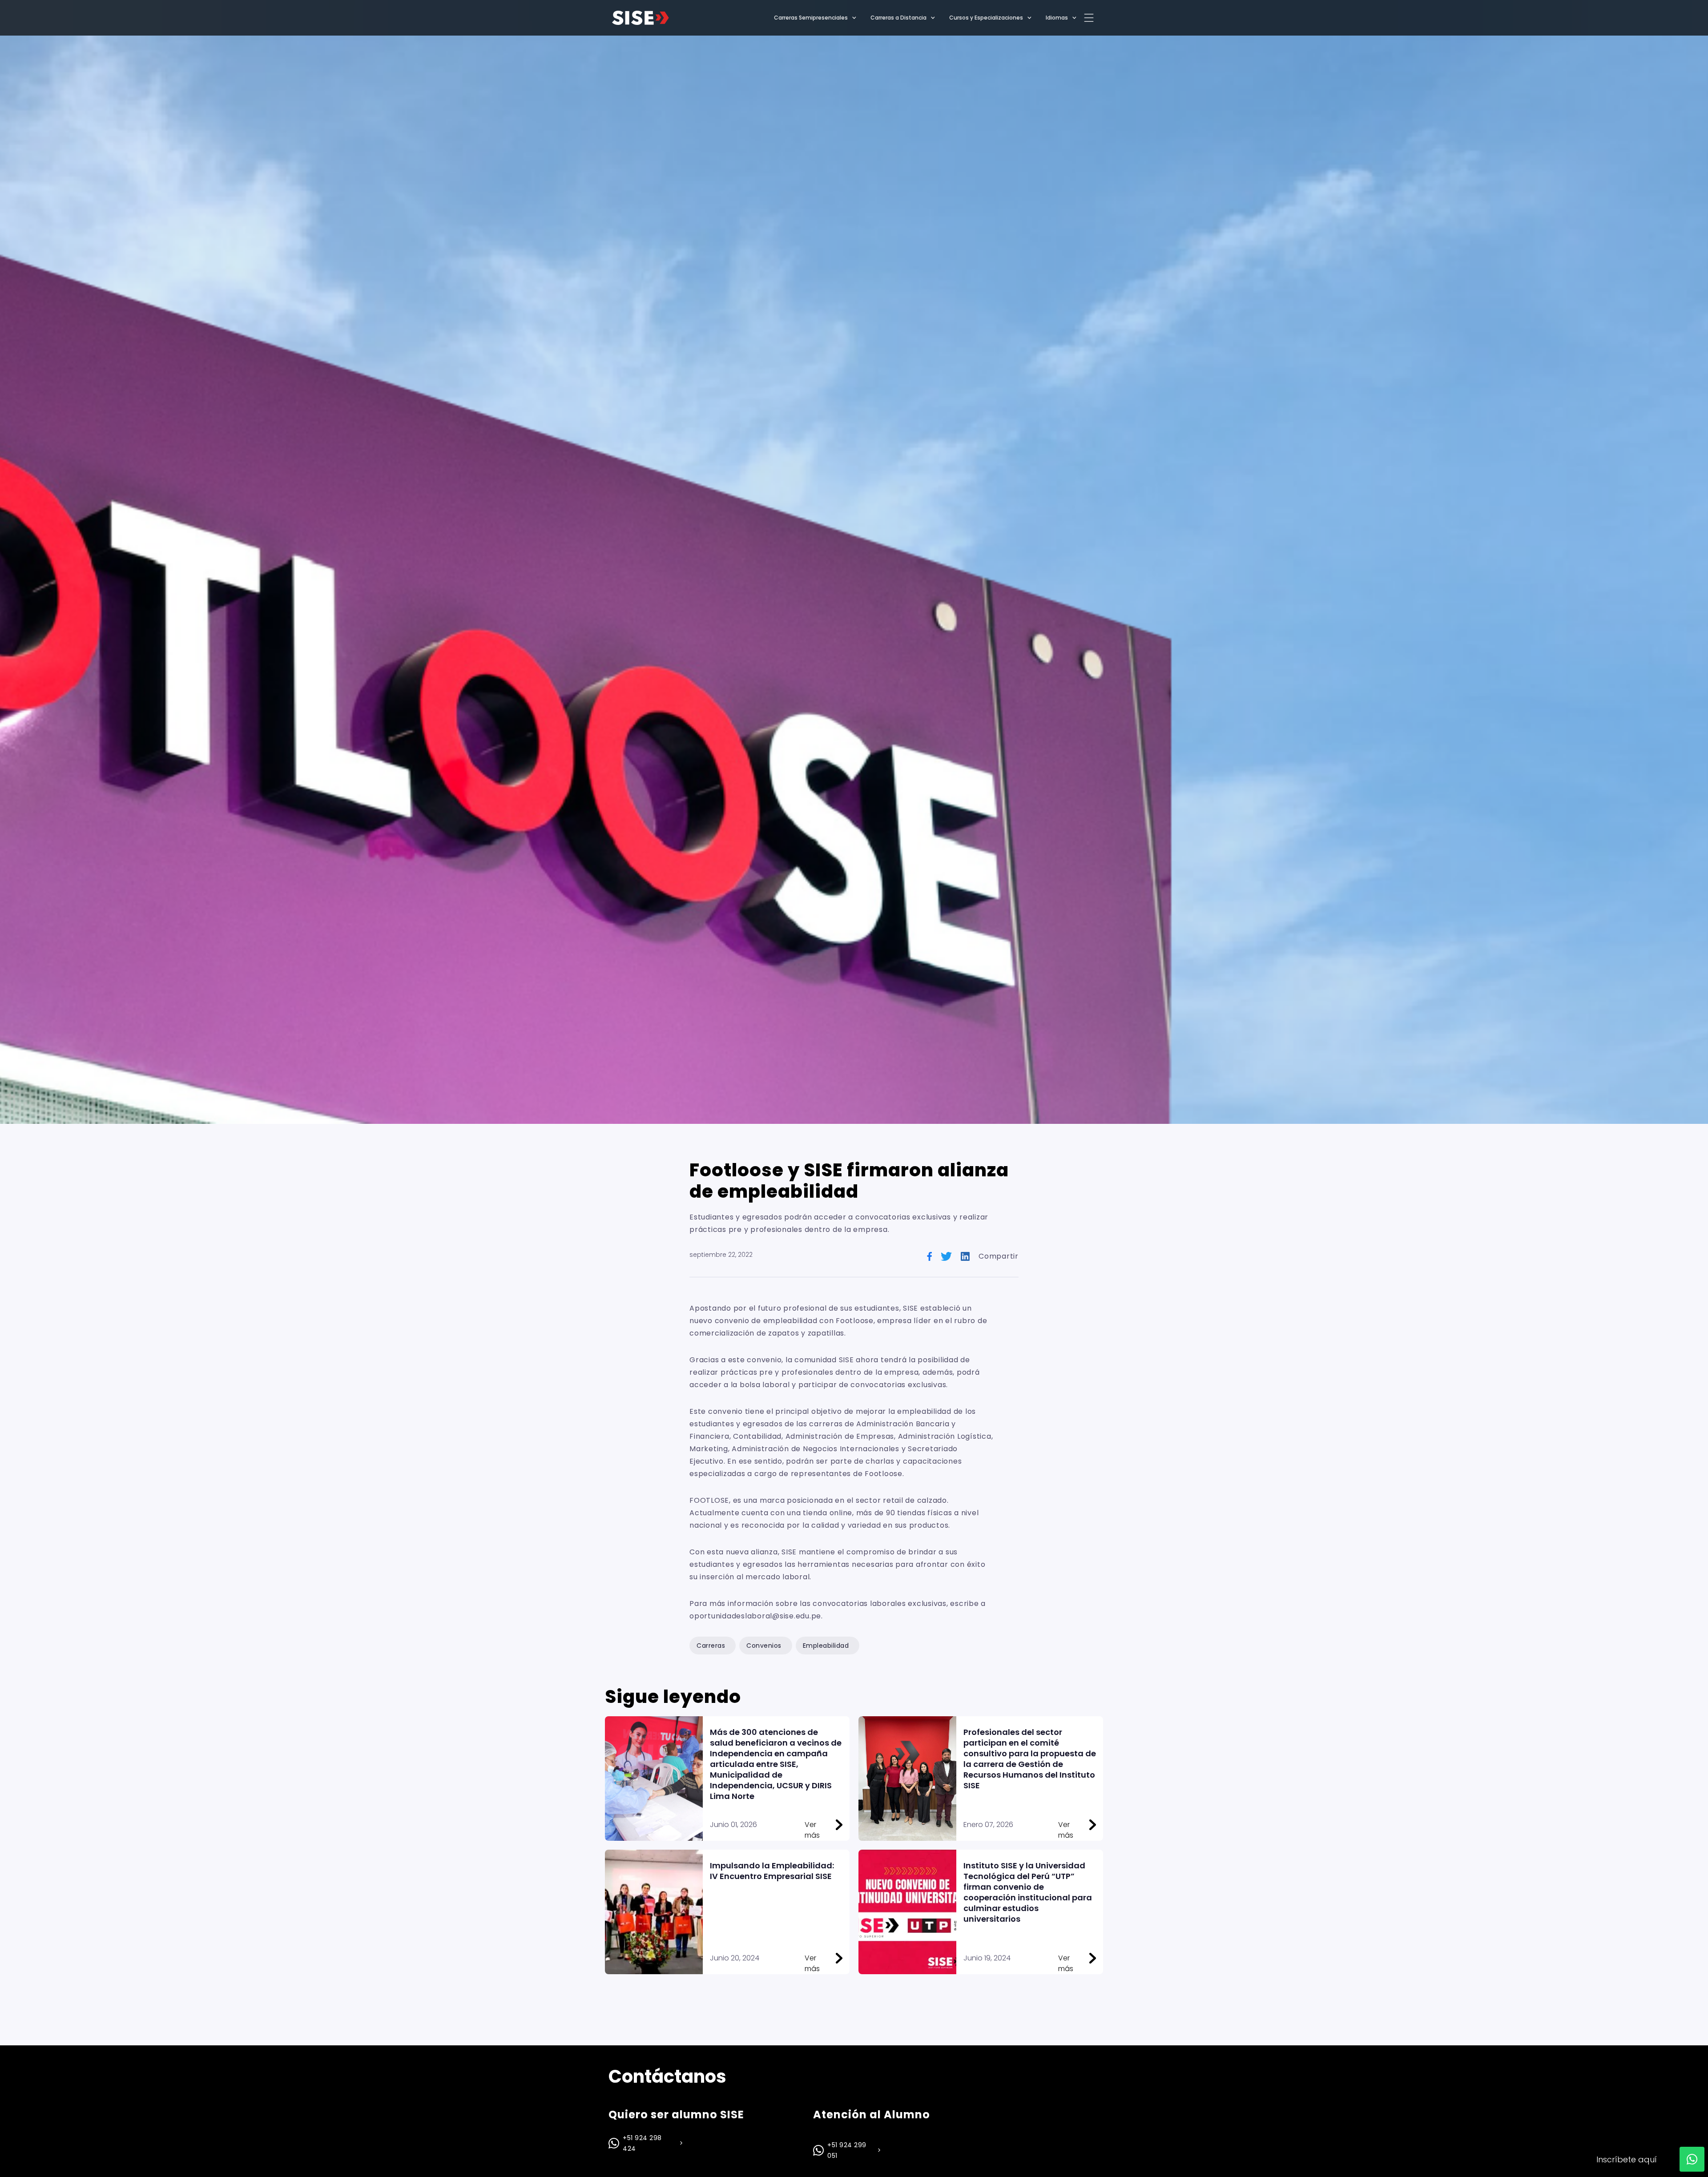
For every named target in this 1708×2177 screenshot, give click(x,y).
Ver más (812, 1825)
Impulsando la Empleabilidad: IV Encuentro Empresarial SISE (772, 1871)
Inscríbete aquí (1627, 2159)
